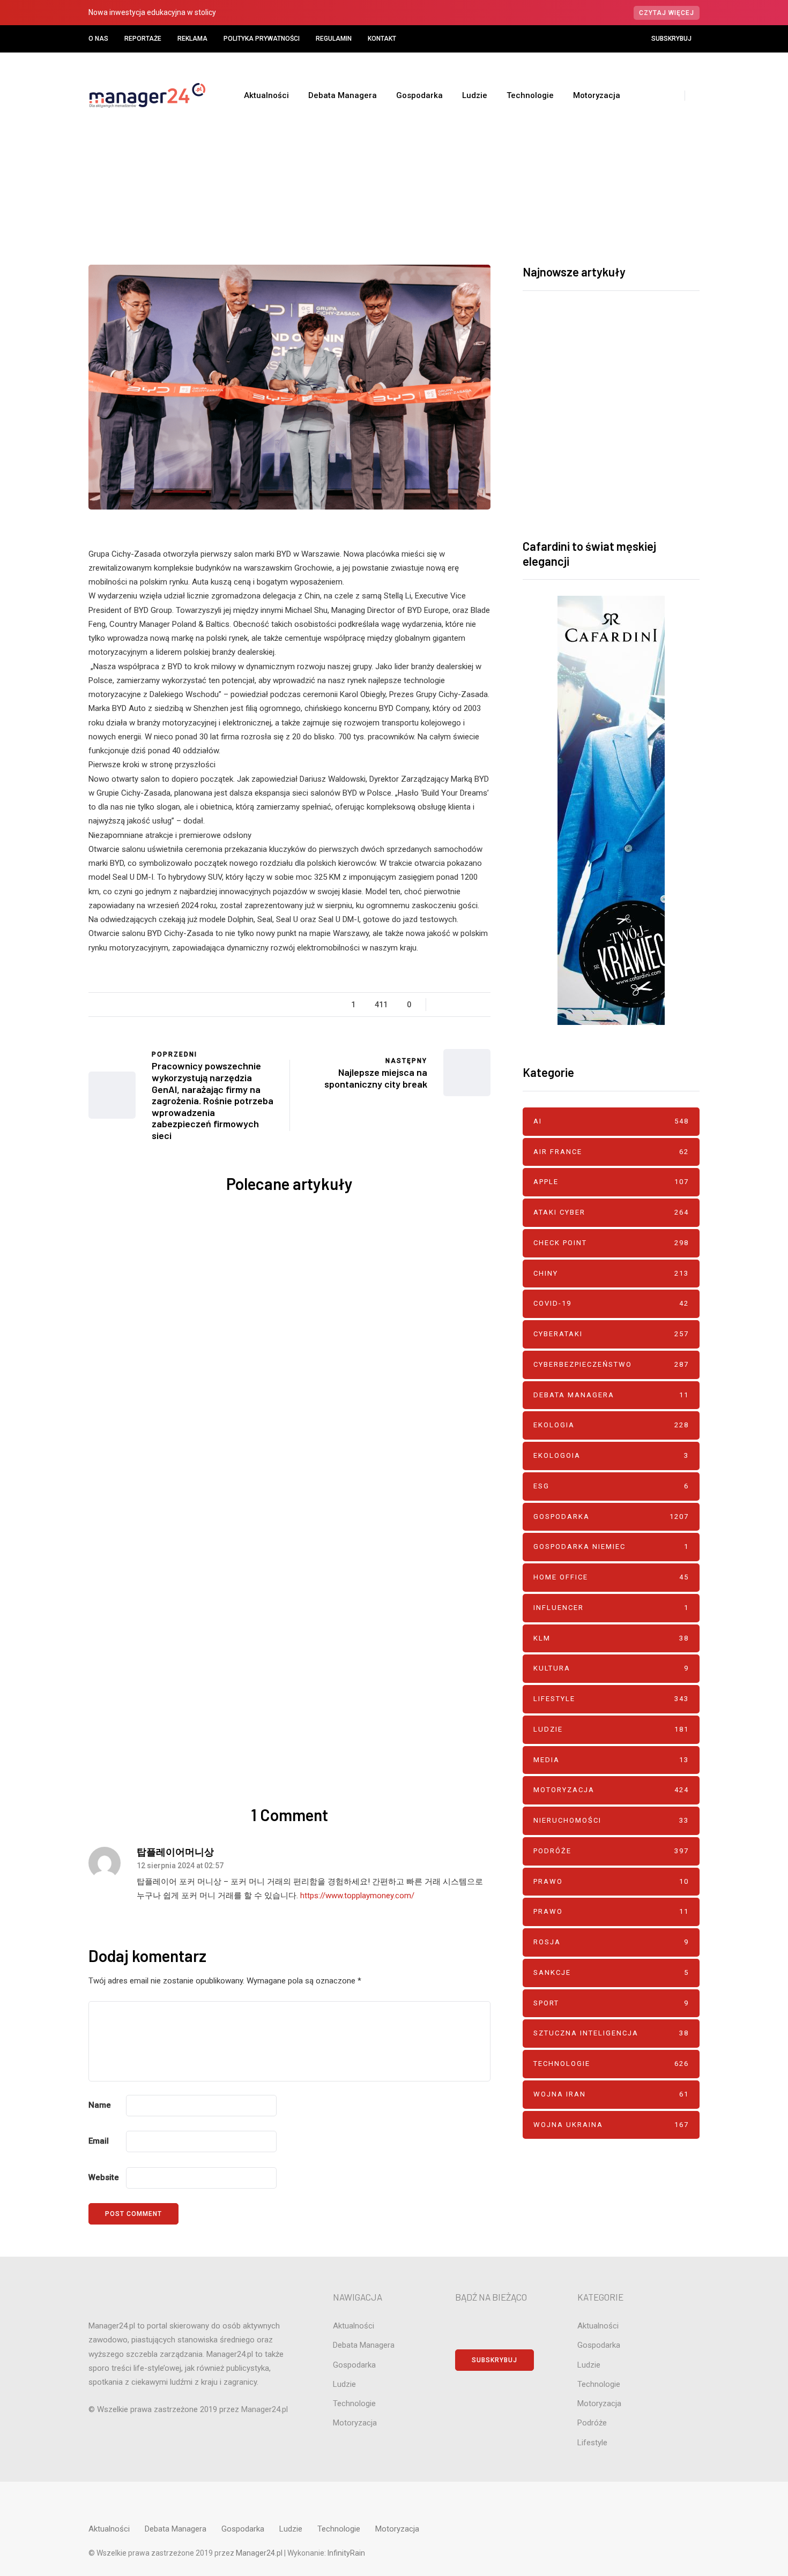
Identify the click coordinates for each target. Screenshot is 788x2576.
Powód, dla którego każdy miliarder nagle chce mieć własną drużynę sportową (185, 1341)
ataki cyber (611, 1212)
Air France (611, 1152)
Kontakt (382, 39)
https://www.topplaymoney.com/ (357, 1896)
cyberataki (611, 1334)
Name (100, 2105)
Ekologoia (611, 1455)
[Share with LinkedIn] (35, 1046)
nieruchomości (611, 1820)
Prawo (611, 1881)
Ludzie (475, 95)
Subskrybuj (671, 39)
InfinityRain (346, 2553)
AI (351, 1265)
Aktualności (266, 95)
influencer (611, 1608)
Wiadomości (415, 177)
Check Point (611, 1243)
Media (611, 1760)
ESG (611, 1486)
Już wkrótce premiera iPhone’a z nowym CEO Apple (394, 1333)
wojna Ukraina (611, 2125)
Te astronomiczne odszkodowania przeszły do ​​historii (394, 1552)
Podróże (611, 1851)
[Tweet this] (35, 992)
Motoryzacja (597, 95)
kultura (611, 1668)
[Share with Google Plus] (35, 1019)
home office (611, 1577)
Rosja (611, 1942)
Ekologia (611, 1425)
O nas (98, 39)
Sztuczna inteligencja (611, 2033)
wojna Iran (611, 2094)
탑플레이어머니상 (175, 1852)
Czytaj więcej (667, 13)
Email (99, 2141)
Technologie (530, 95)
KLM (611, 1638)
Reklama (192, 39)
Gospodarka (419, 95)
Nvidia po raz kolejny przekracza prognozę (185, 1544)
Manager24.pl (260, 2553)
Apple (403, 1265)
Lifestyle (611, 1699)
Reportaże (143, 39)
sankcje (611, 1972)
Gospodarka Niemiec (611, 1547)
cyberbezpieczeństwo (611, 1364)
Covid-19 (611, 1303)
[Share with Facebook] (35, 965)
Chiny (611, 1273)
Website (104, 2177)
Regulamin (334, 39)
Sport (611, 2003)
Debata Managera (343, 95)
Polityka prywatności (262, 39)
